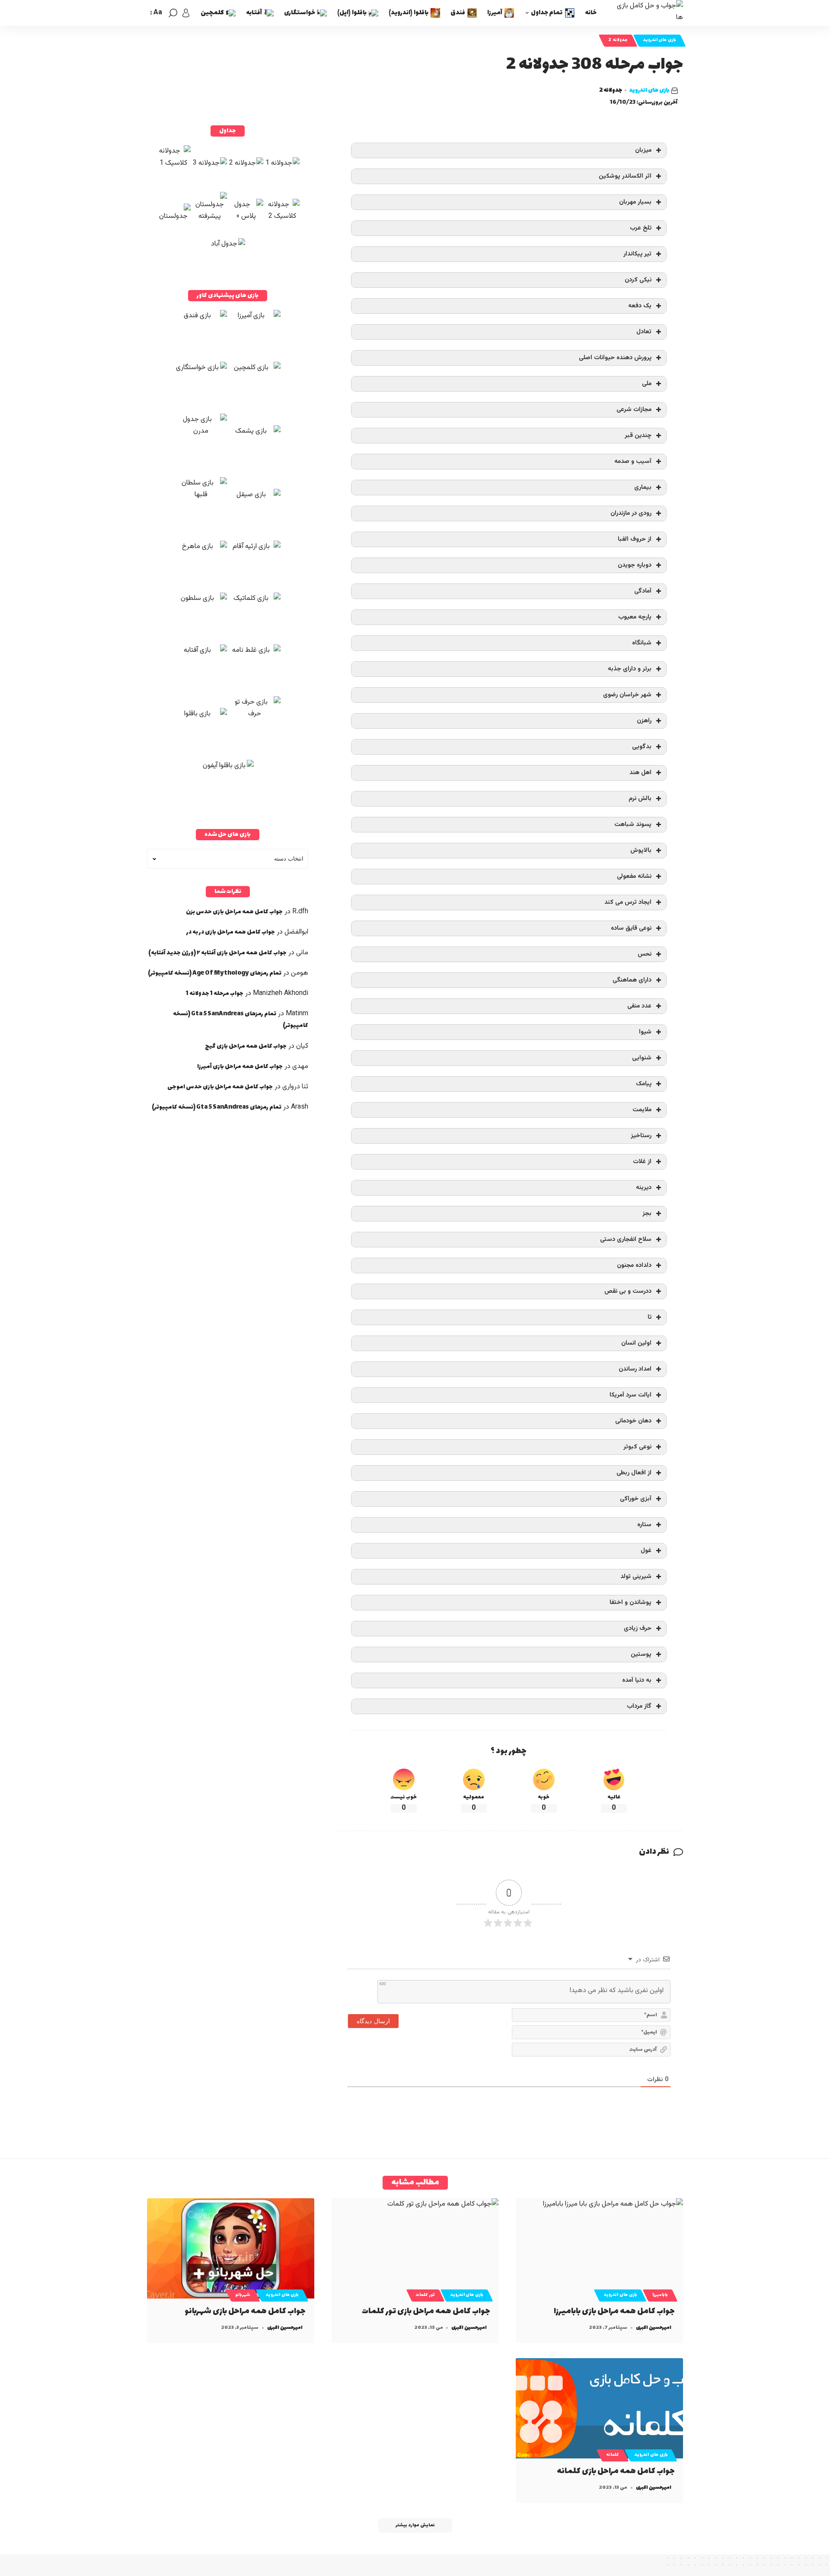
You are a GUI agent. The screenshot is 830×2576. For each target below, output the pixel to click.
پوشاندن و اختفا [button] (630, 1602)
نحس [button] (645, 954)
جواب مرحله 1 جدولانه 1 (215, 993)
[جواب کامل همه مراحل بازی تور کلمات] (415, 2248)
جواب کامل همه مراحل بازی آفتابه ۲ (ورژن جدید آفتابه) (217, 953)
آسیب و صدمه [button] (633, 461)
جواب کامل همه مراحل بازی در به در (231, 932)
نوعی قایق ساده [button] (631, 928)
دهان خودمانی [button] (633, 1421)
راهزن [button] (644, 721)
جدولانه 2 (618, 40)
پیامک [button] (644, 1084)
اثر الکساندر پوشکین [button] (625, 176)
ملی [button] (647, 384)
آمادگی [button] (643, 591)
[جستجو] (173, 13)
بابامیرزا (660, 2295)
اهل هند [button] (640, 773)
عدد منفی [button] (639, 1006)
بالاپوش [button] (641, 850)
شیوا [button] (645, 1032)
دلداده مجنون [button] (634, 1265)
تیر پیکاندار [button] (637, 254)
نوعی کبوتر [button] (637, 1447)
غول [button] (646, 1551)
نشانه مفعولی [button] (634, 876)
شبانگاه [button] (642, 643)
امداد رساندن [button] (635, 1369)
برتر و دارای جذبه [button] (630, 669)
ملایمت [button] (642, 1110)
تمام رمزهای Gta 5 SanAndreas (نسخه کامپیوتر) (217, 1107)
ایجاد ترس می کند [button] (628, 902)
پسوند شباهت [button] (633, 824)
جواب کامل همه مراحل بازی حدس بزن (234, 912)
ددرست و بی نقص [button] (628, 1291)
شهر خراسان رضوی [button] (627, 695)
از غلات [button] (642, 1162)
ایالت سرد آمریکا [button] (630, 1395)
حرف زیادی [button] (638, 1628)
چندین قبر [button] (638, 435)
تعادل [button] (644, 332)
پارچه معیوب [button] (635, 617)
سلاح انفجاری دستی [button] (626, 1239)
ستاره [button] (644, 1525)
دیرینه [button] (644, 1188)
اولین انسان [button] (636, 1343)
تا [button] (650, 1317)
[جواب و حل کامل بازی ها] (647, 13)
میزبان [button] (643, 150)
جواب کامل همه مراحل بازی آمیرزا (240, 1066)
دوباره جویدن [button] (635, 565)
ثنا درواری (295, 1087)
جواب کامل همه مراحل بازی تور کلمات (426, 2311)
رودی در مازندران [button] (631, 513)
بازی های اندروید (659, 40)
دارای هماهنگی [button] (632, 980)
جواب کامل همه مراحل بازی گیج (246, 1046)
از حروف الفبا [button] (635, 539)
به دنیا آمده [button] (637, 1680)
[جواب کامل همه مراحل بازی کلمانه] (599, 2408)
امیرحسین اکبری (654, 2328)
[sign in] (186, 13)
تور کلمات (425, 2295)
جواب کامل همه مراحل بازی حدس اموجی (220, 1087)
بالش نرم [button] (640, 799)
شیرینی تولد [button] (636, 1577)
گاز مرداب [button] (639, 1706)
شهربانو (243, 2295)
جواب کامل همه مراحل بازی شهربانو (245, 2311)
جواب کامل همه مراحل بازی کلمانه (616, 2471)
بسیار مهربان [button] (635, 202)
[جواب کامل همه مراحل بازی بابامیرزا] (599, 2248)
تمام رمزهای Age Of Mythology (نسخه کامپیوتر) (215, 973)
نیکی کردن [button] (638, 280)
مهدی (300, 1066)
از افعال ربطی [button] (634, 1473)
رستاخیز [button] (641, 1136)
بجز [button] (647, 1213)
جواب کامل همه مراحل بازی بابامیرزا (614, 2311)
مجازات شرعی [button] (634, 410)
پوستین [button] (641, 1654)
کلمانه (613, 2455)
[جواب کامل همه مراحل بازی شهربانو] (231, 2248)
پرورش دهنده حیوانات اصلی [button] (615, 358)
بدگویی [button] (642, 747)
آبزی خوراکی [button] (636, 1499)
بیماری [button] (643, 487)
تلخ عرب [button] (641, 228)
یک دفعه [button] (640, 306)
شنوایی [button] (642, 1058)
